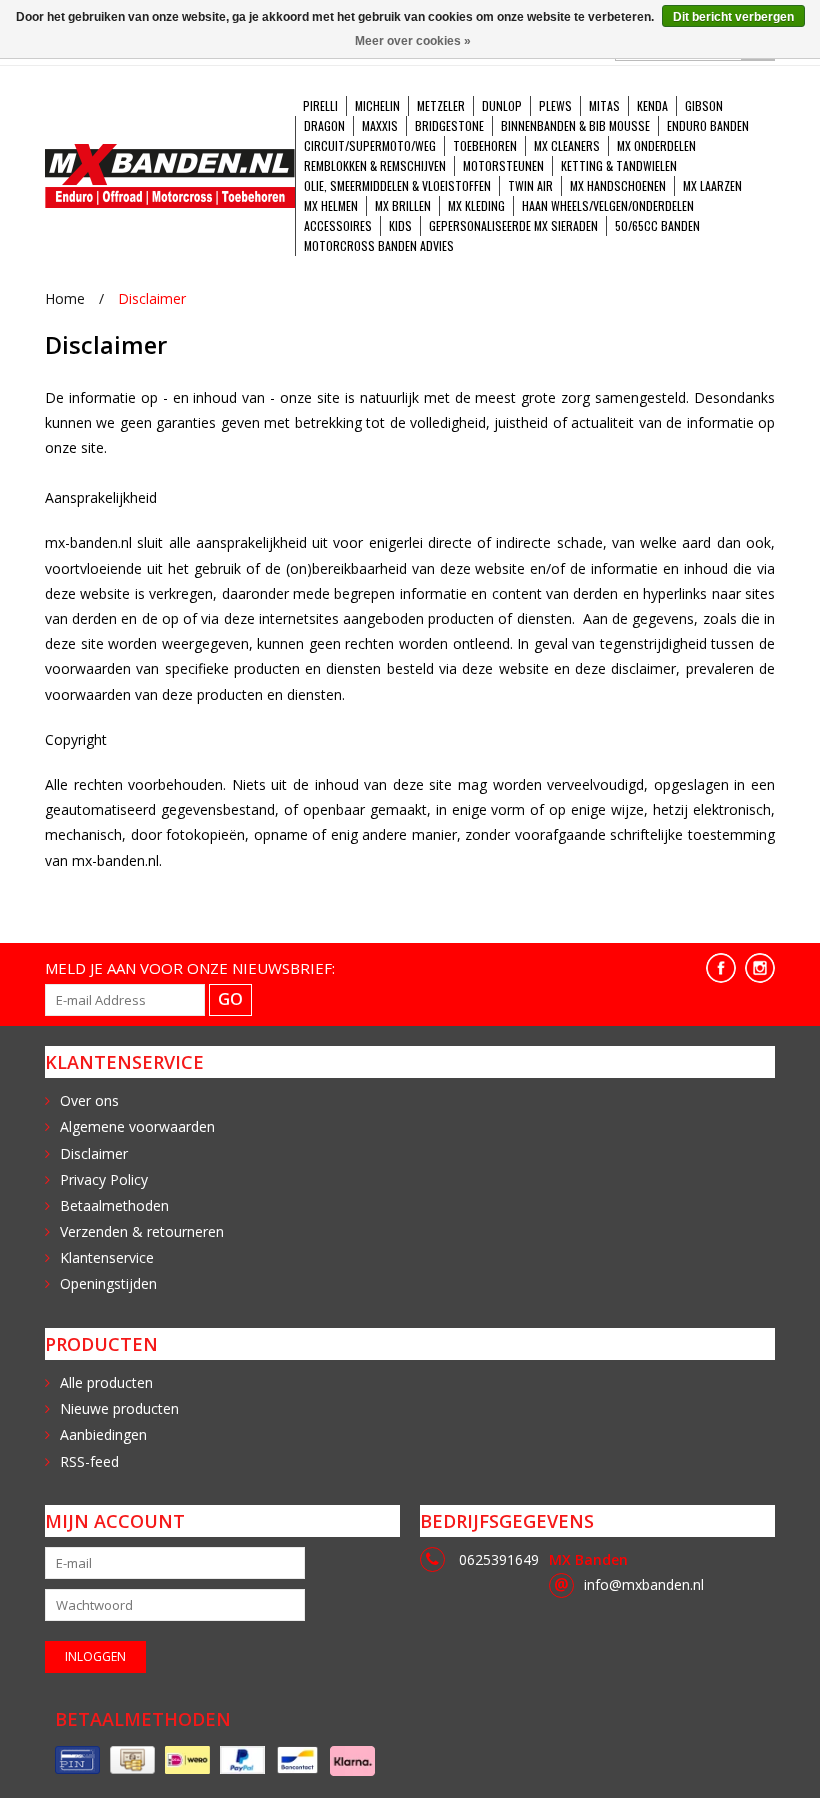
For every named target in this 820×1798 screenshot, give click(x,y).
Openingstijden (108, 1283)
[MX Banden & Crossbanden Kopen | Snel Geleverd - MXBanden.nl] (170, 176)
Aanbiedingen (103, 1434)
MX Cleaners (567, 145)
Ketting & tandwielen (619, 165)
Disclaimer (152, 298)
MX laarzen (712, 185)
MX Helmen (331, 205)
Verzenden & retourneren (142, 1231)
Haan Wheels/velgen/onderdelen (608, 205)
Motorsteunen (503, 165)
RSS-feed (89, 1461)
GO (230, 999)
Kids (400, 225)
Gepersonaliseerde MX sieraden (513, 225)
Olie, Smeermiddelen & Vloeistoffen (397, 185)
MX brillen (403, 205)
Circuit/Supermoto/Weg (370, 145)
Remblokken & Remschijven (375, 165)
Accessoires (338, 225)
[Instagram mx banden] (760, 968)
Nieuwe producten (119, 1408)
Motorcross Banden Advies (379, 245)
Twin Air (530, 185)
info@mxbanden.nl (644, 1584)
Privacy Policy (104, 1179)
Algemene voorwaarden (137, 1126)
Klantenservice (107, 1257)
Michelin (377, 105)
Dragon (324, 125)
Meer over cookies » (413, 41)
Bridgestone (449, 125)
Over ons (89, 1100)
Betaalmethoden (114, 1205)
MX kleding (476, 205)
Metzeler (441, 105)
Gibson (704, 105)
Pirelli (320, 105)
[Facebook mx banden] (721, 968)
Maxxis (380, 125)
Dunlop (502, 105)
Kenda (652, 105)
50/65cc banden (657, 225)
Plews (555, 105)
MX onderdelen (656, 145)
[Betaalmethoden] (77, 1761)
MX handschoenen (618, 185)
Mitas (604, 105)
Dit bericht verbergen (733, 17)
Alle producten (106, 1382)
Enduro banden (708, 125)
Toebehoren (485, 145)
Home (65, 298)
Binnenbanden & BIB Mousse (575, 125)
